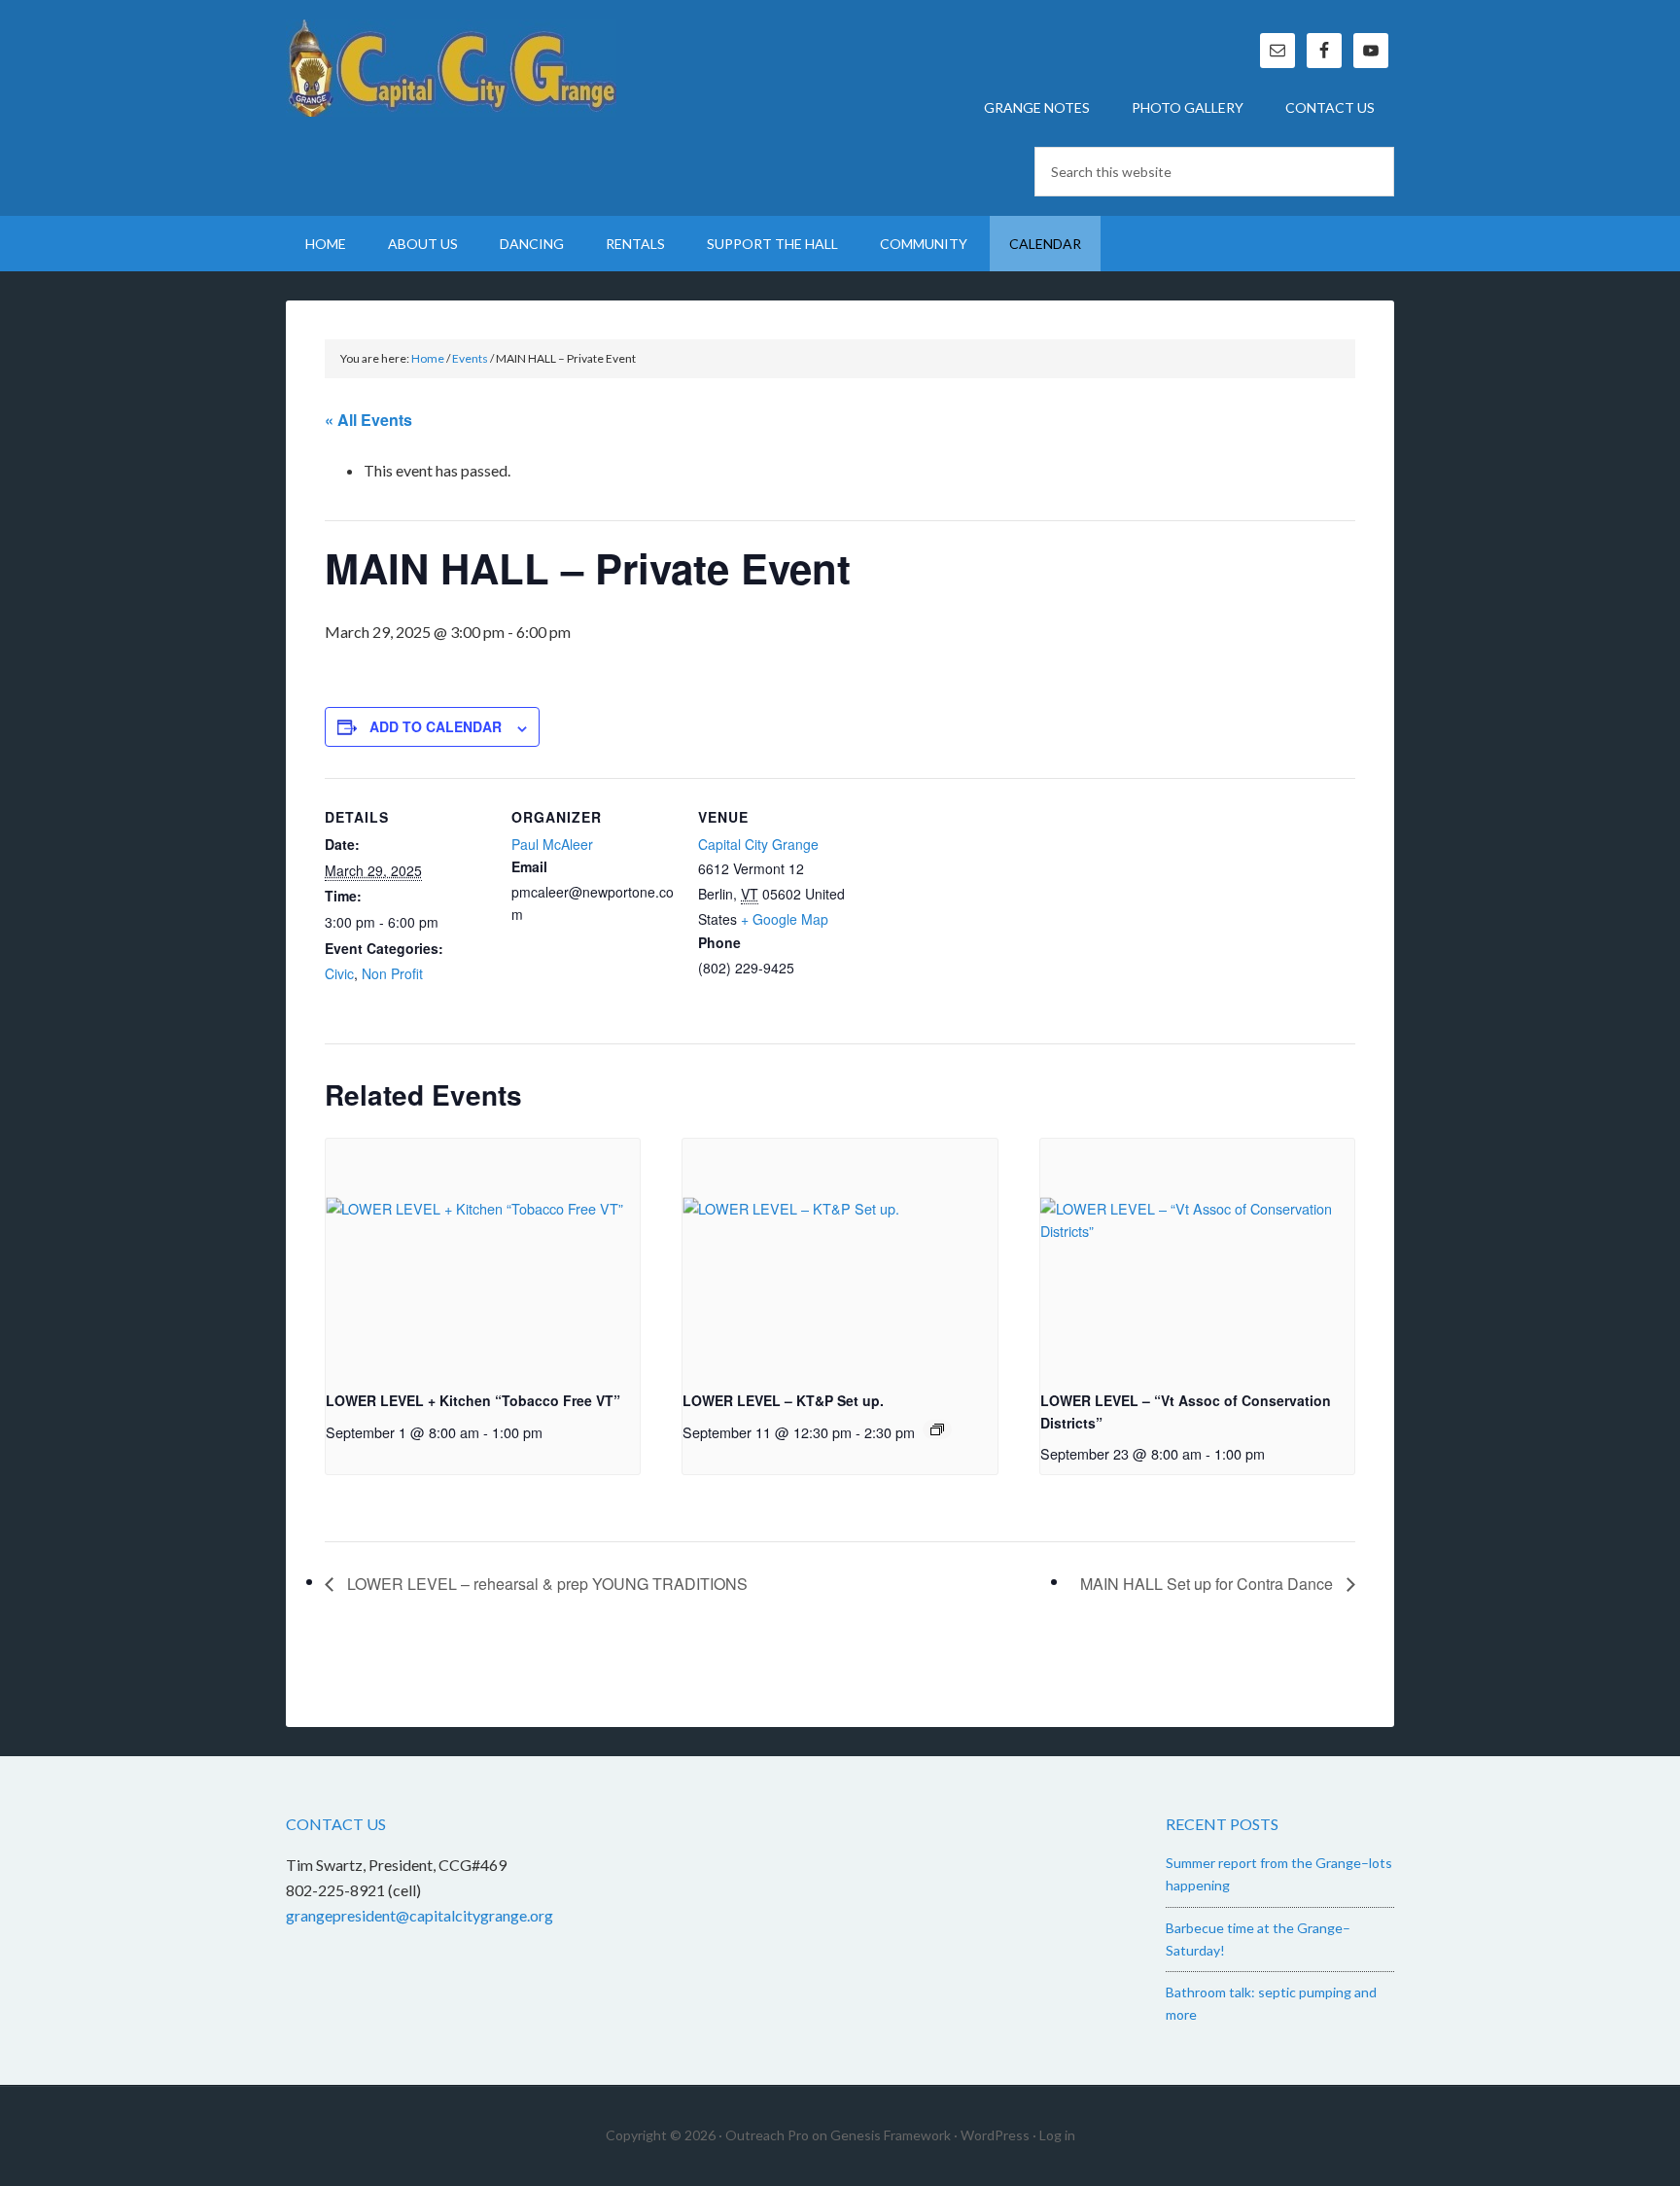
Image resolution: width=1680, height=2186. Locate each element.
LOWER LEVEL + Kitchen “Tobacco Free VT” (473, 1400)
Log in (1057, 2135)
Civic (339, 973)
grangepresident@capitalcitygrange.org (420, 1915)
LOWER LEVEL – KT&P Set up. (783, 1400)
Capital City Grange (451, 68)
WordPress (995, 2135)
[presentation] (483, 1256)
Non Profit (392, 973)
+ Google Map (785, 919)
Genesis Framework (891, 2135)
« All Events (368, 420)
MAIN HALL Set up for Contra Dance (1208, 1584)
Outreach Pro (767, 2135)
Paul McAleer (552, 844)
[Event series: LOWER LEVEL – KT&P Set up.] (937, 1429)
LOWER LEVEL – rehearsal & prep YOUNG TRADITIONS (545, 1584)
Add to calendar (436, 726)
